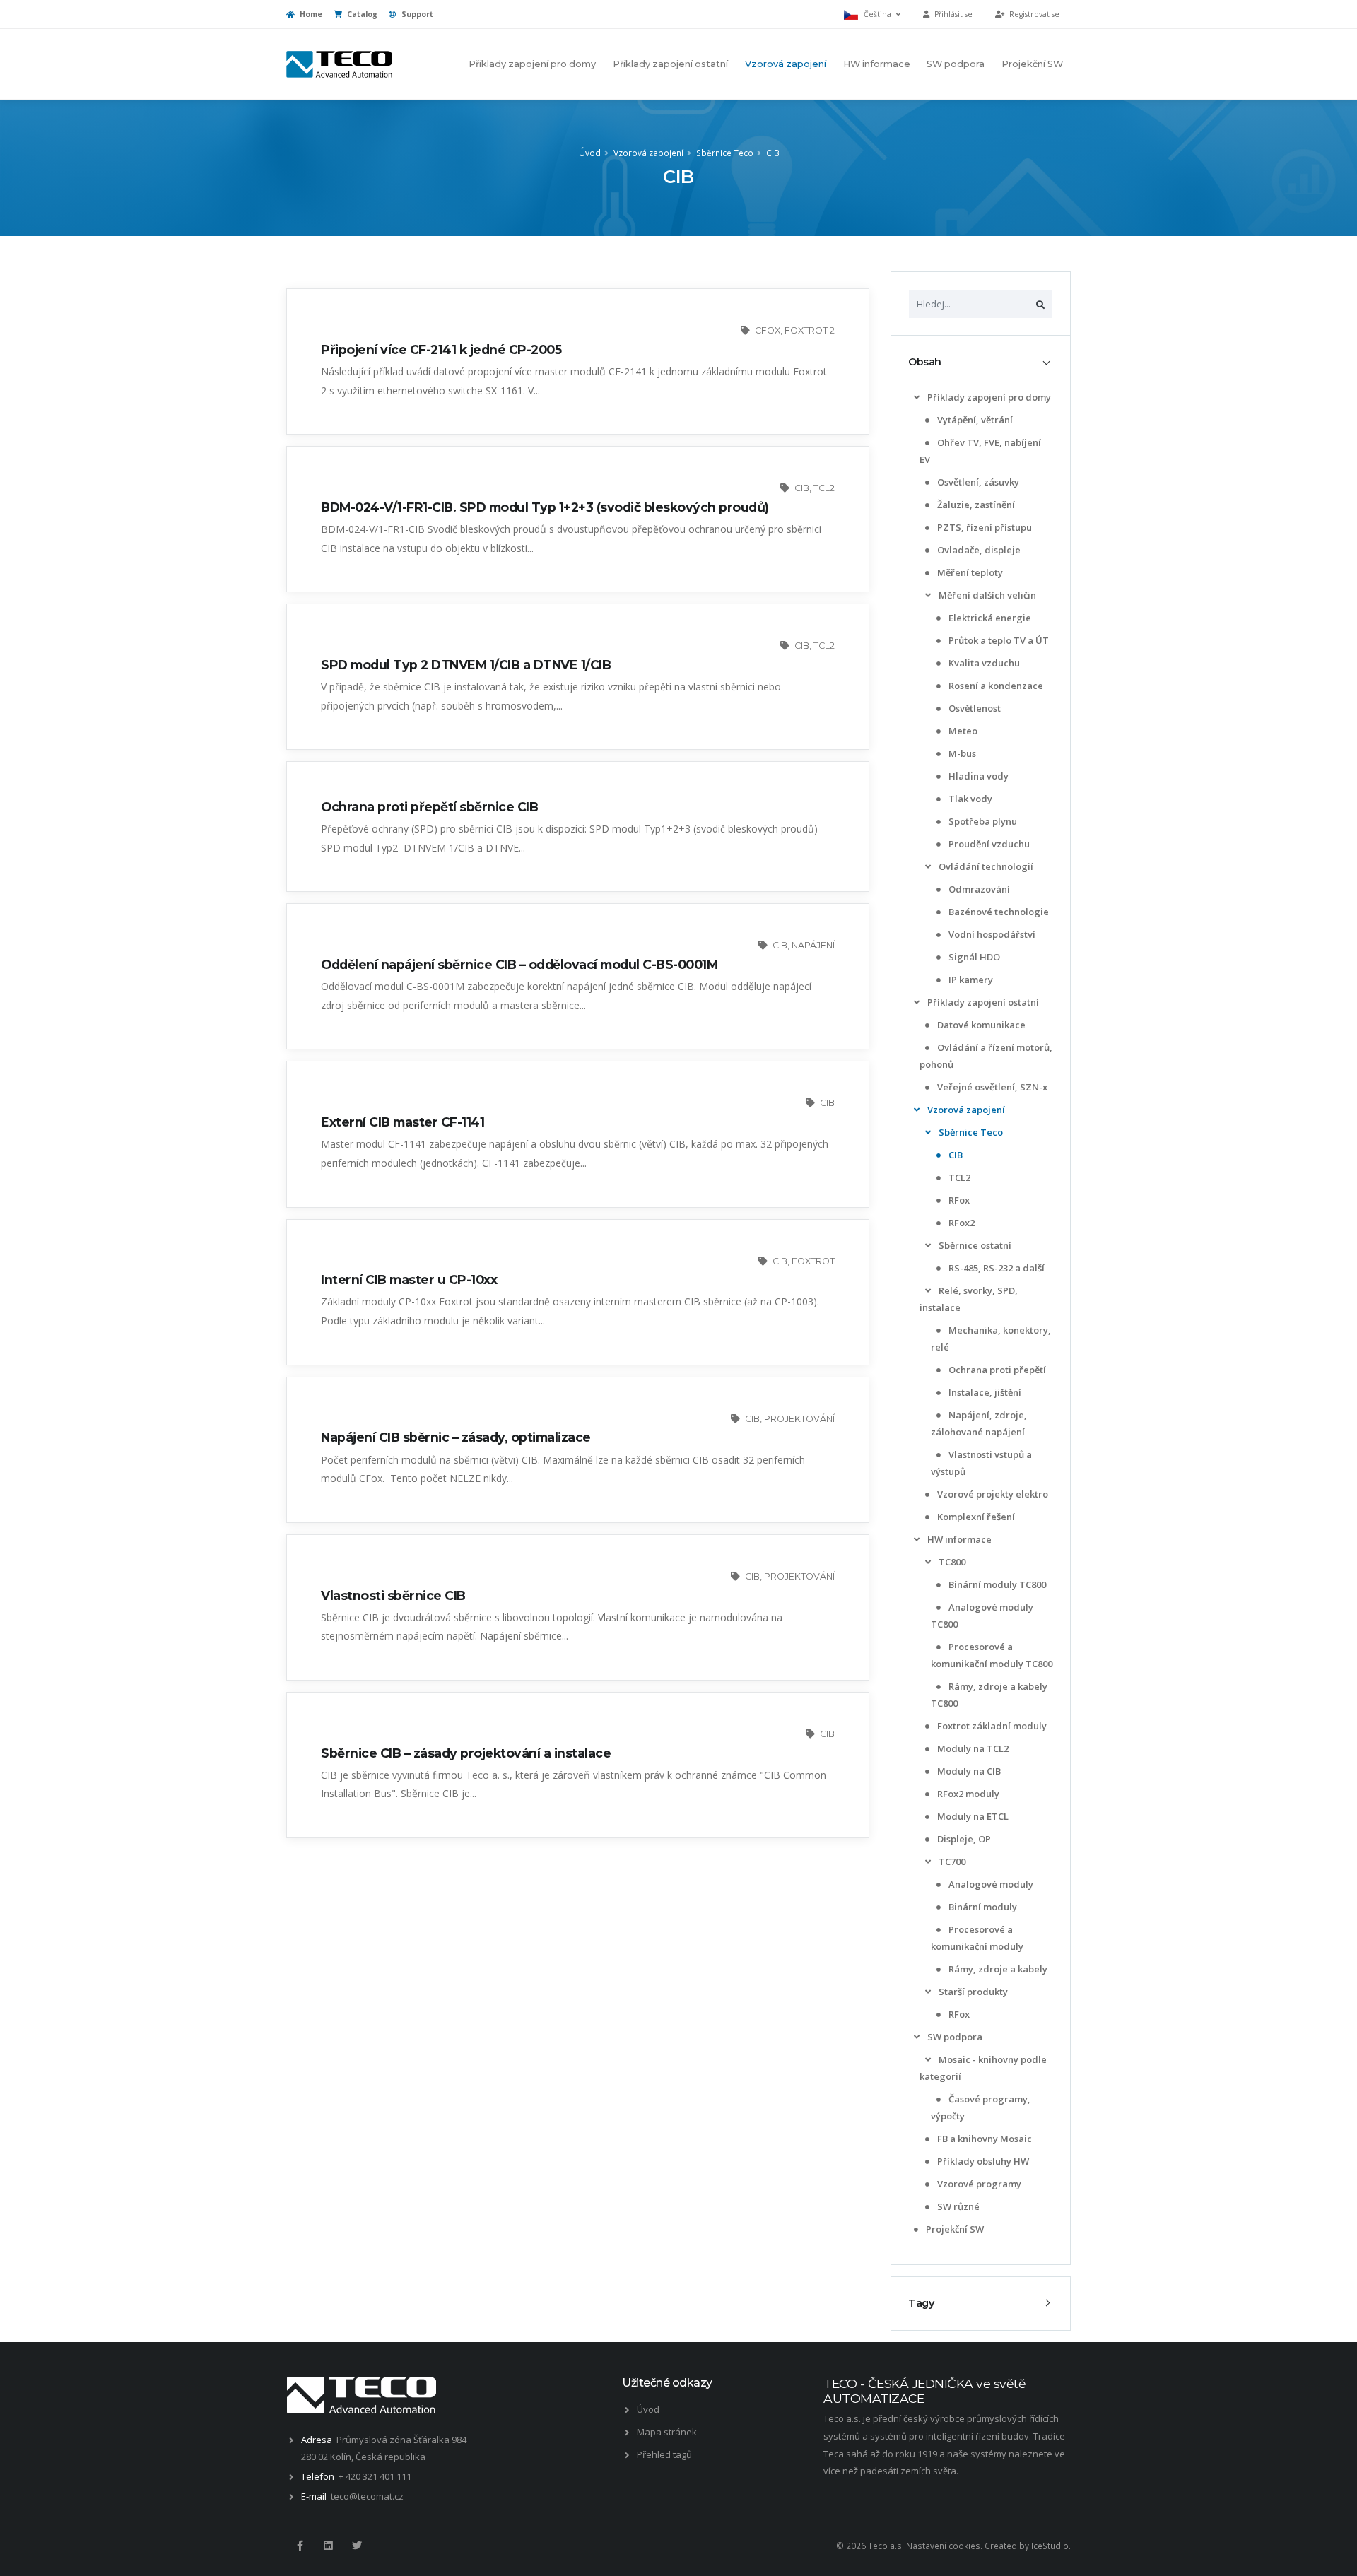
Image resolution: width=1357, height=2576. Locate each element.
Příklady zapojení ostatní (670, 64)
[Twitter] (357, 2546)
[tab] (981, 362)
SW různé (957, 2206)
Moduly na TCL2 (972, 1748)
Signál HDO (973, 957)
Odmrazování (978, 889)
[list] (917, 398)
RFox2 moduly (967, 1794)
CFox (768, 330)
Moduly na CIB (968, 1771)
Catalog (361, 14)
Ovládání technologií (985, 866)
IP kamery (970, 980)
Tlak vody (969, 799)
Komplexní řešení (975, 1517)
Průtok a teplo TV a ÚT (998, 640)
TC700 (951, 1862)
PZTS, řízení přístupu (983, 527)
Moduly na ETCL (972, 1816)
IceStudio (1050, 2546)
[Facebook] (300, 2546)
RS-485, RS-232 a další (995, 1268)
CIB (773, 153)
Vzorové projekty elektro (992, 1494)
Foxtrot (813, 1261)
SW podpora (956, 64)
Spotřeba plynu (982, 821)
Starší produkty (972, 1992)
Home (310, 14)
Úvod (590, 153)
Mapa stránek (667, 2432)
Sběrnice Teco (725, 153)
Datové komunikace (980, 1025)
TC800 (951, 1562)
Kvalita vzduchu (983, 663)
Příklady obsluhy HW (982, 2161)
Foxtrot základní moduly (991, 1726)
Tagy (921, 2303)
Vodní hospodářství (991, 934)
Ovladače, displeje (978, 550)
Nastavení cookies (943, 2546)
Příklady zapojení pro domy (532, 64)
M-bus (961, 753)
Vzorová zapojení (786, 64)
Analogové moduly (990, 1884)
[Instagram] (328, 2546)
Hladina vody (977, 776)
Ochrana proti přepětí (996, 1370)
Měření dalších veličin (986, 595)
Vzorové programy (978, 2184)
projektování (799, 1419)
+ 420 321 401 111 (375, 2476)
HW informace (877, 64)
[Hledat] (1040, 304)
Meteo (962, 731)
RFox (958, 1200)
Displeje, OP (963, 1839)
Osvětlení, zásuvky (977, 482)
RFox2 (961, 1223)
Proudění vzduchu (988, 844)
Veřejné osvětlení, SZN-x (991, 1087)
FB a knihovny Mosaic (983, 2139)
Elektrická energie (989, 618)
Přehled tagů (664, 2454)
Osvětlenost (974, 708)
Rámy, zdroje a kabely (997, 1969)
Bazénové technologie (998, 912)
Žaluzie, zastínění (975, 505)
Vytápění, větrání (974, 420)
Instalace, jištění (984, 1392)
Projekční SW (1032, 64)
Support (416, 14)
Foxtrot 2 (810, 330)
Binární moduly (982, 1907)
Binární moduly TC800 (996, 1584)
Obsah (925, 362)
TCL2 (958, 1177)
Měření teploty (969, 572)
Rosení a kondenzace (995, 686)
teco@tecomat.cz (367, 2496)
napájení (813, 945)
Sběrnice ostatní (974, 1245)
